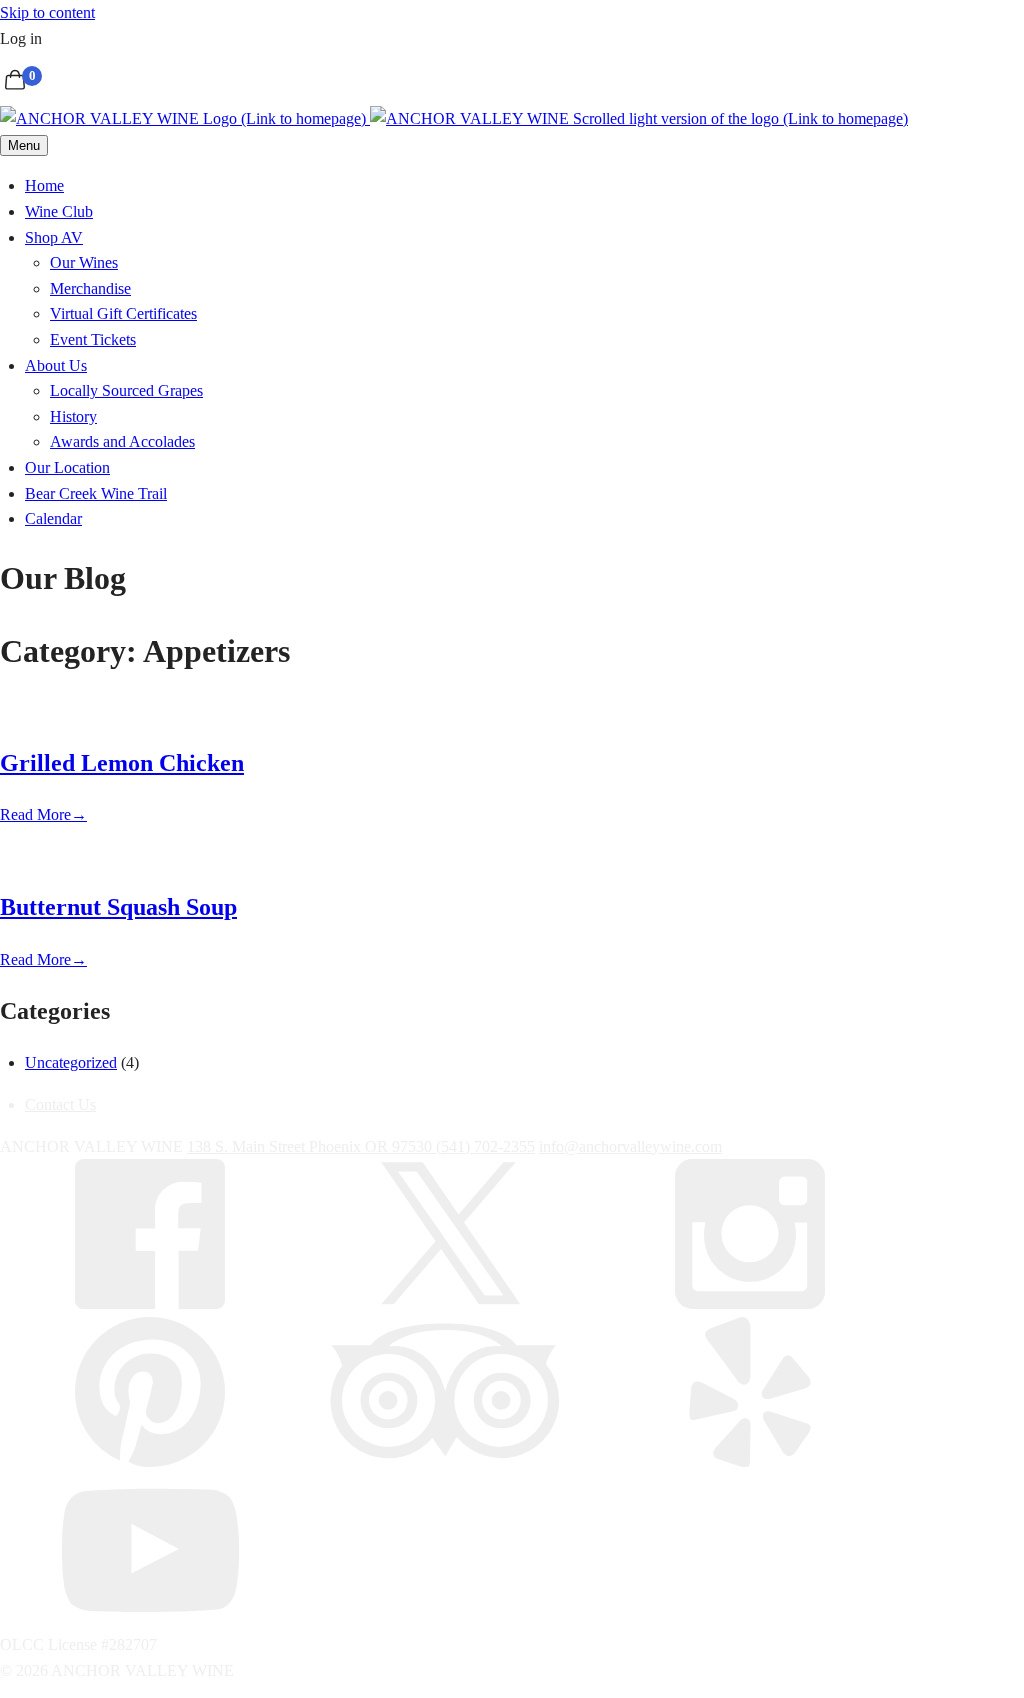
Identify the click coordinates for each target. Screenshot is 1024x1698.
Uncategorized (71, 1062)
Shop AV (54, 237)
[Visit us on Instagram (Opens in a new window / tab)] (750, 1303)
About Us (56, 365)
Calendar (53, 518)
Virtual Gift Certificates (123, 313)
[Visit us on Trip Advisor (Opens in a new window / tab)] (450, 1461)
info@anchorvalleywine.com (630, 1146)
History (73, 416)
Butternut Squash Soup (118, 907)
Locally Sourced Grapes (126, 390)
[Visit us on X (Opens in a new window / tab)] (450, 1303)
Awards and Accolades (122, 441)
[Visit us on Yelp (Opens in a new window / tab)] (750, 1461)
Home (44, 185)
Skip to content (47, 12)
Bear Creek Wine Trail (96, 493)
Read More (43, 814)
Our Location (67, 467)
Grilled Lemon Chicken (122, 763)
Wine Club (59, 211)
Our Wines (84, 262)
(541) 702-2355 (485, 1146)
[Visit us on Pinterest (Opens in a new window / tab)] (150, 1461)
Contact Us (60, 1104)
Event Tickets (93, 339)
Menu (24, 145)
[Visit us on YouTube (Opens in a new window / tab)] (150, 1618)
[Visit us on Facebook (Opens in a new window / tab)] (150, 1303)
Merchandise (90, 288)
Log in (21, 38)
